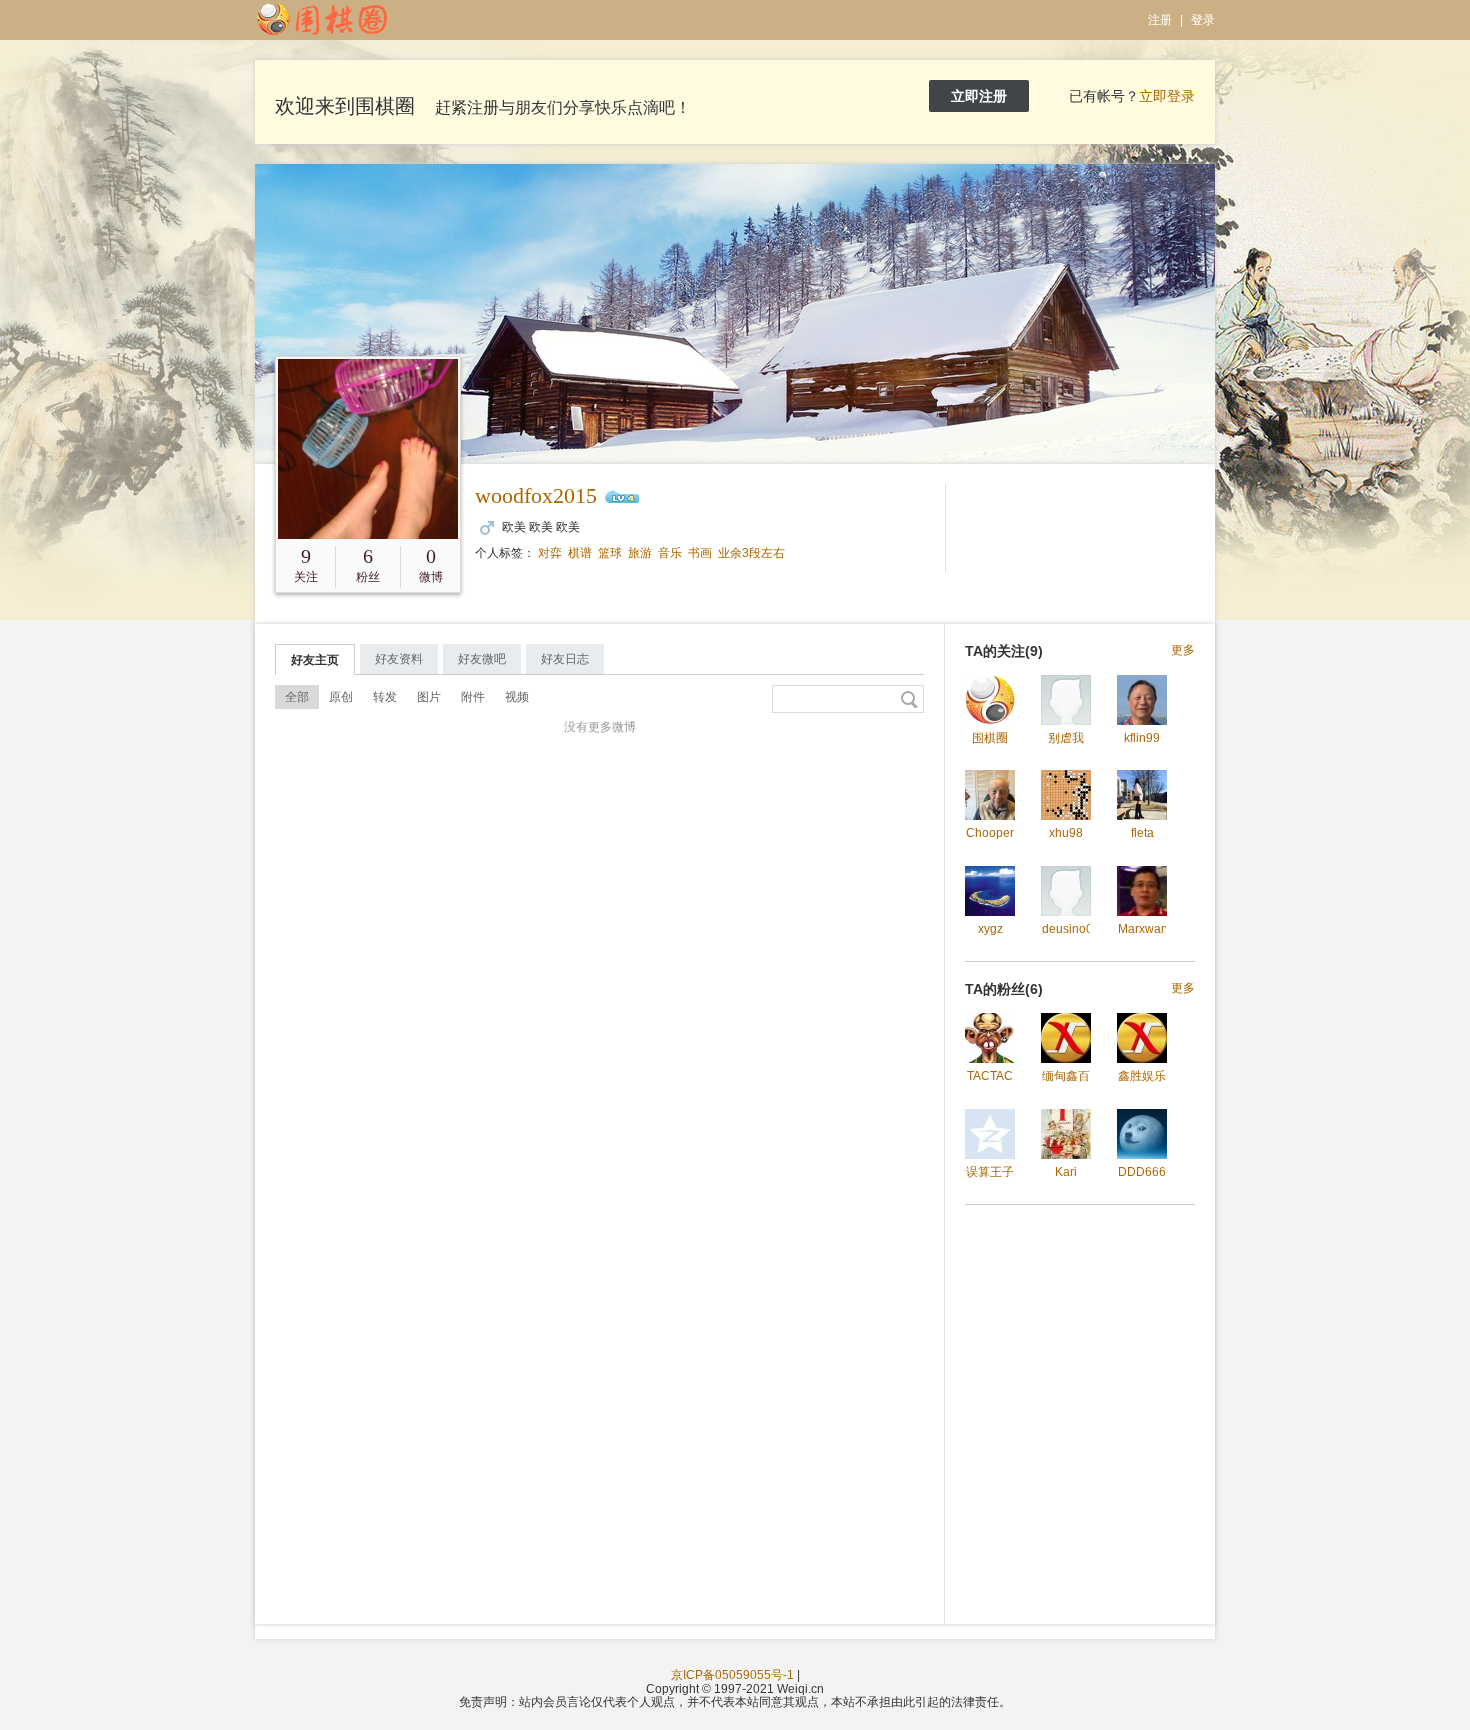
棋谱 (580, 553)
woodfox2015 (536, 495)
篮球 (610, 553)
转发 (385, 697)
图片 (429, 697)
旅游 (640, 553)
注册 (1160, 20)
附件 (473, 697)
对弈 (550, 553)
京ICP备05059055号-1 (732, 1675)
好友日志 (565, 659)
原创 (341, 697)
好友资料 (399, 659)
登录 (1203, 20)
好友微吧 (482, 659)
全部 (297, 697)
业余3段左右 (751, 553)
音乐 (670, 553)
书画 (700, 553)
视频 (517, 697)
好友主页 (315, 660)
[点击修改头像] (368, 449)
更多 (1183, 650)
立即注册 (979, 96)
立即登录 (1167, 96)
